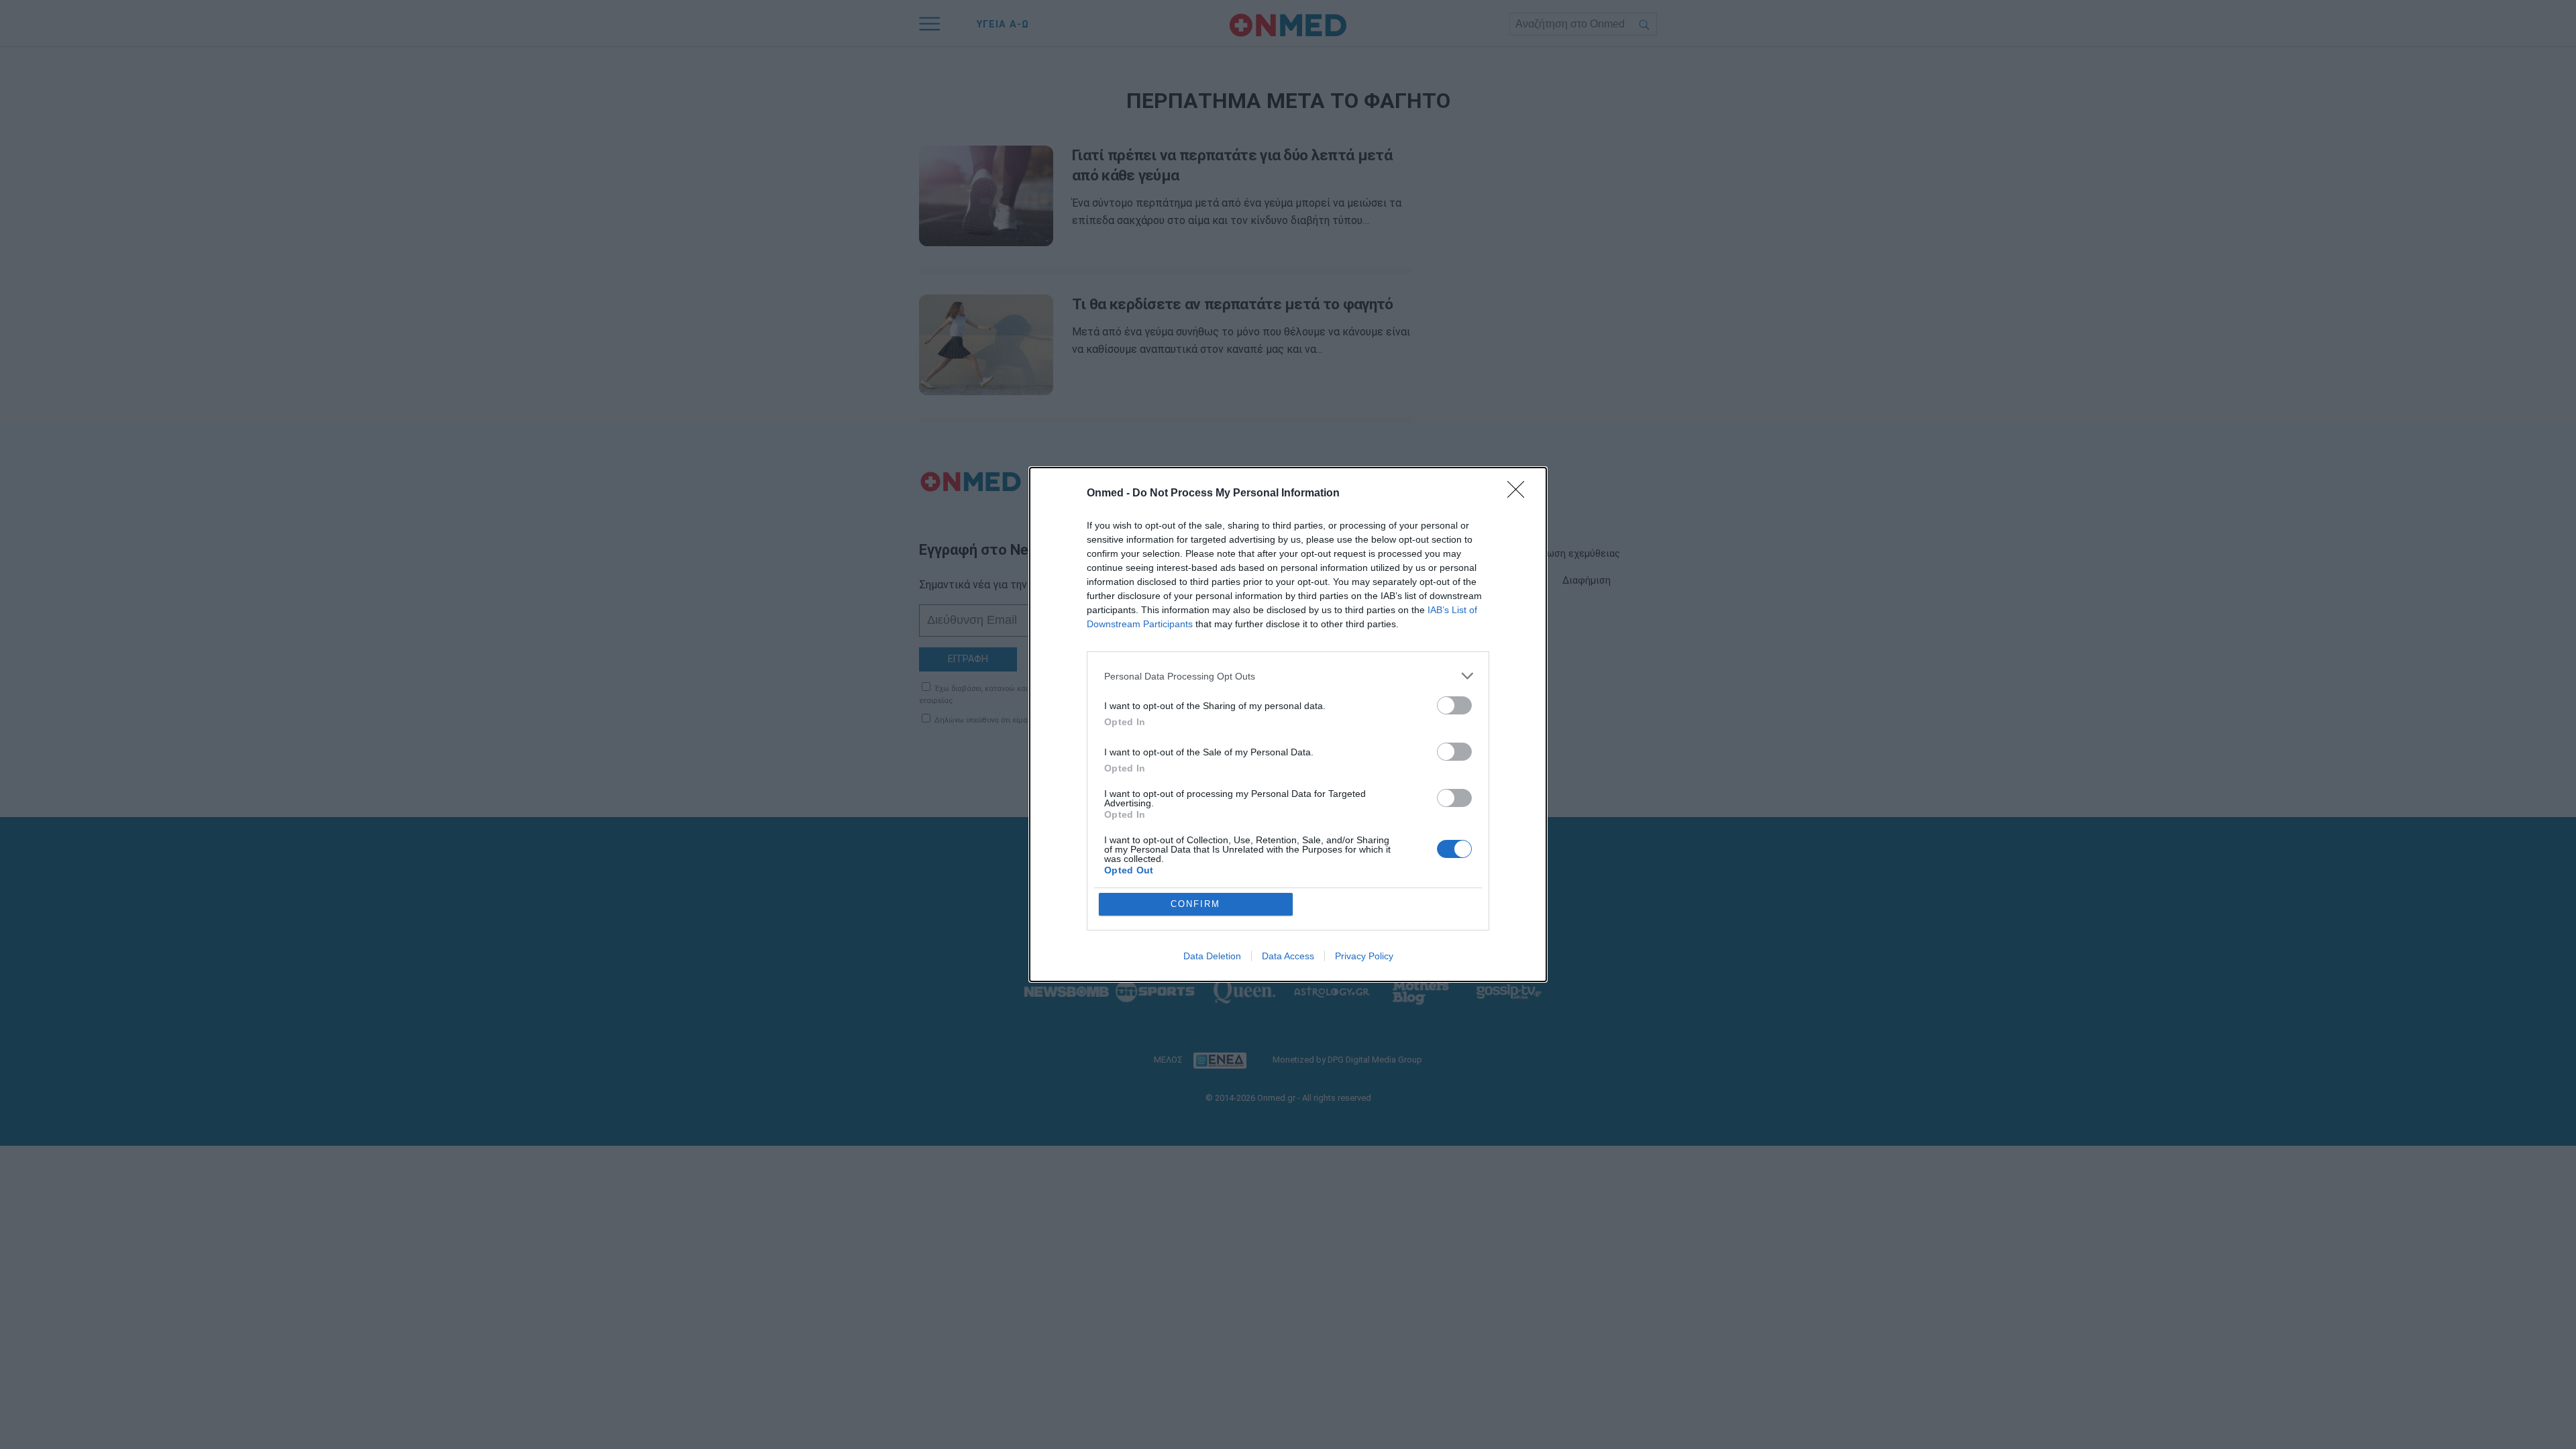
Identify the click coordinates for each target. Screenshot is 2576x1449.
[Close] (1520, 494)
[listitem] (1288, 676)
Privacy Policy (1364, 956)
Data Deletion (1212, 956)
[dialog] (1288, 724)
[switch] (1454, 705)
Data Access (1288, 956)
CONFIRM (1195, 904)
